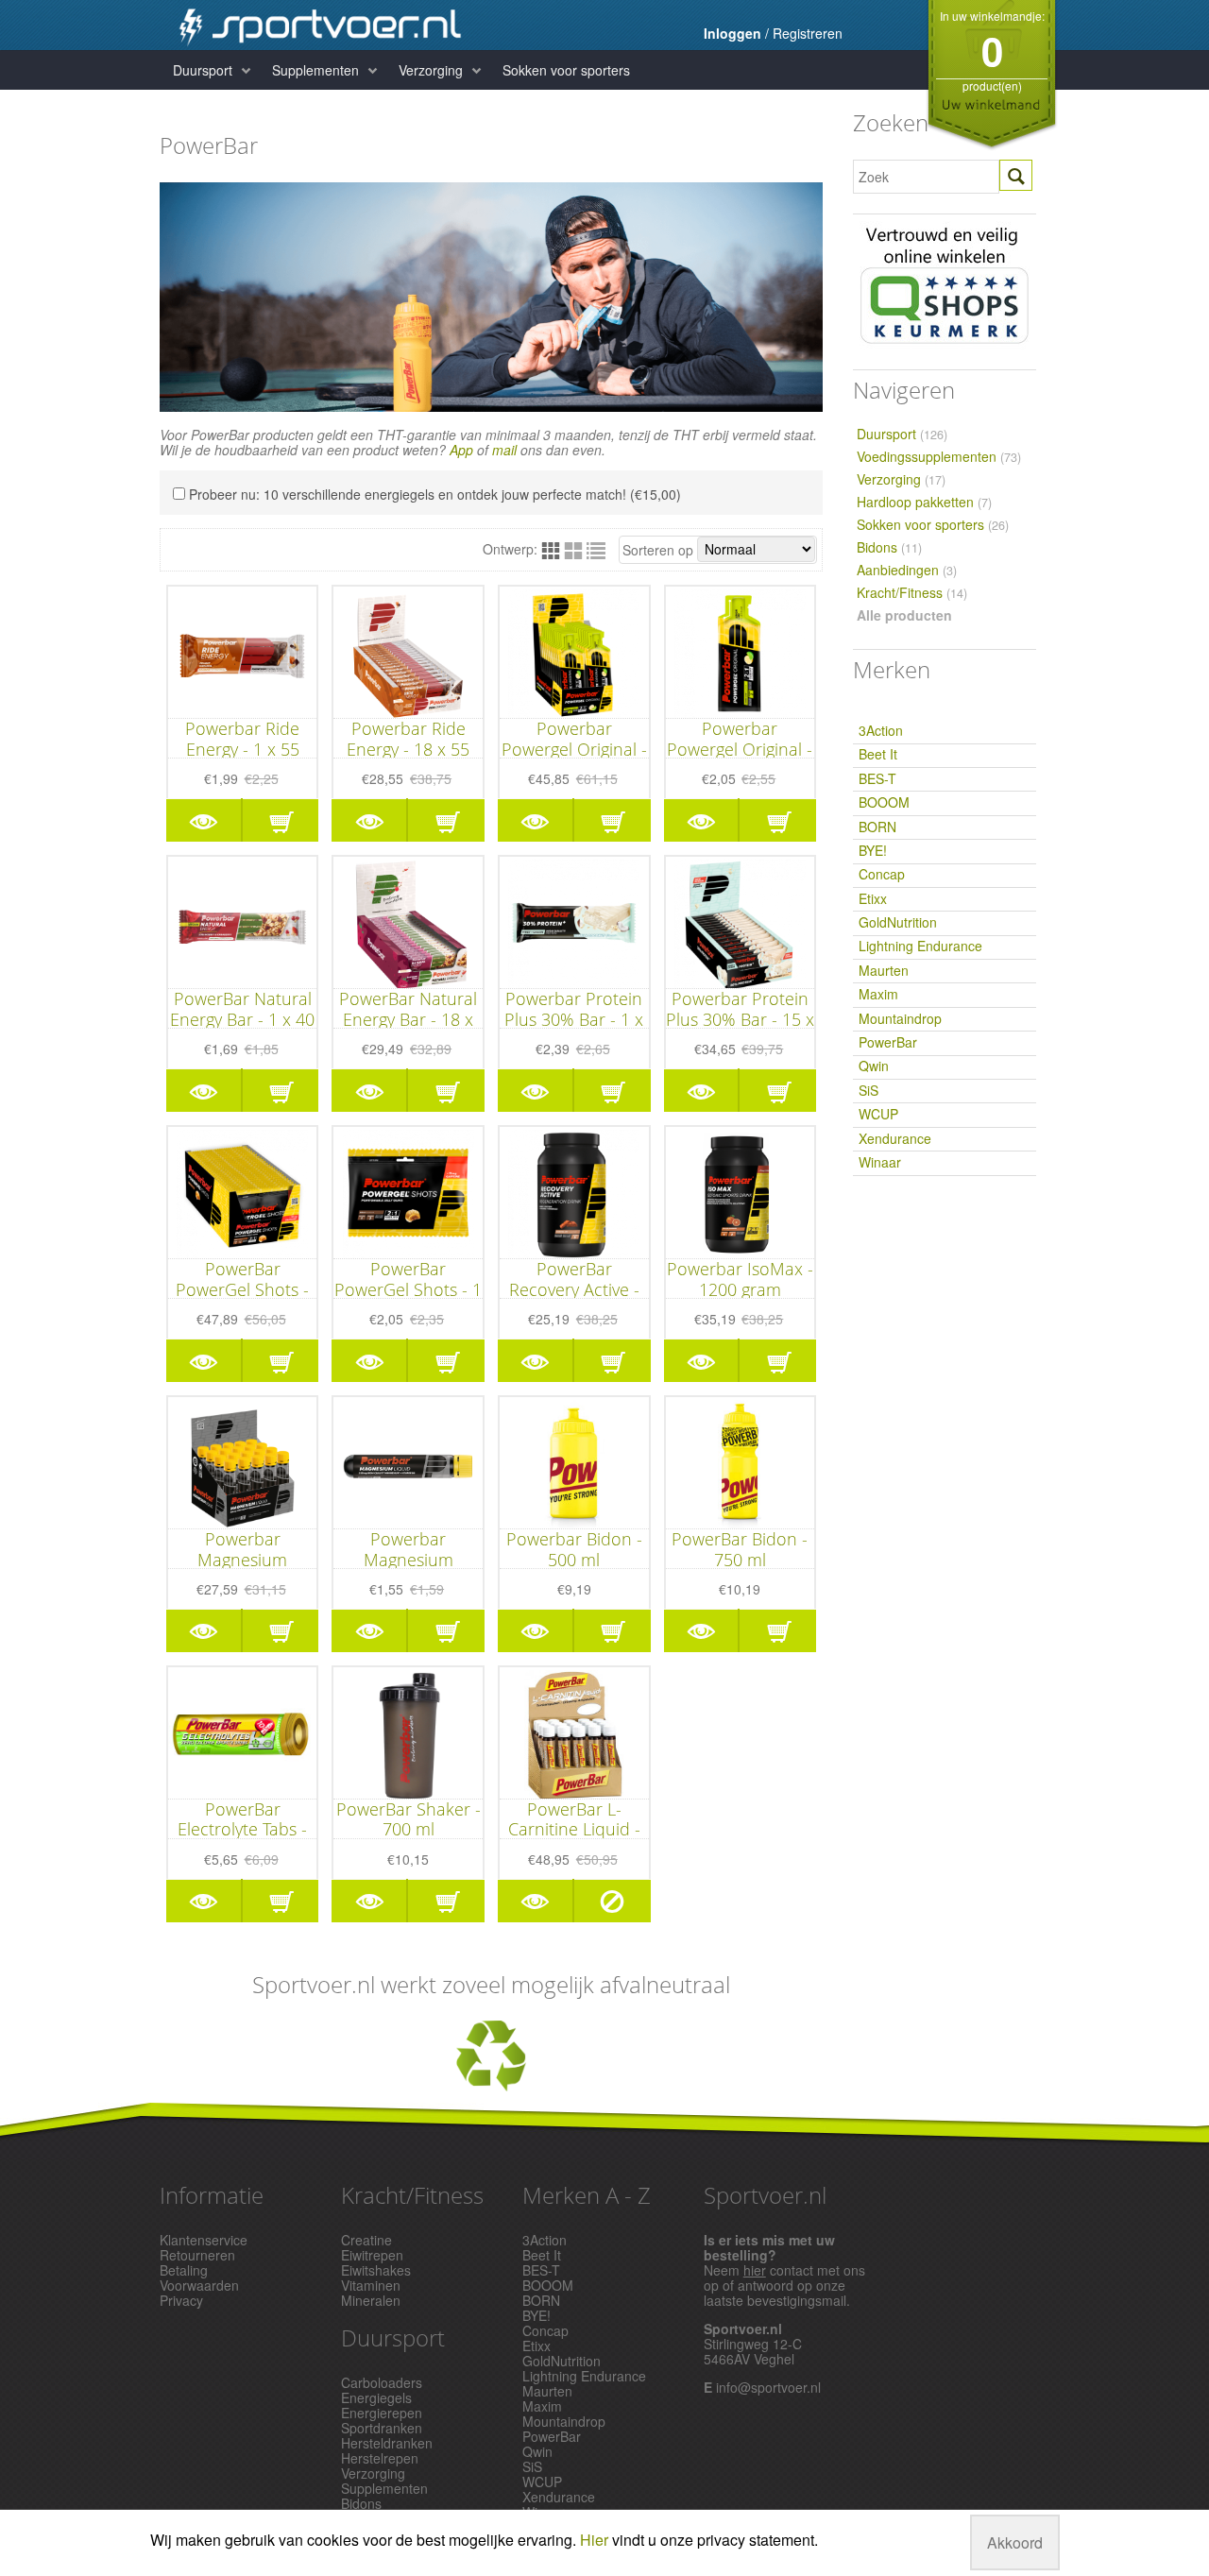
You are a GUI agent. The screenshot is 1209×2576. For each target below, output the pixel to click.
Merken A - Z (587, 2195)
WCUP (878, 1114)
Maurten (884, 970)
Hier (594, 2540)
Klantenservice (204, 2240)
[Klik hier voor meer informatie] (492, 2056)
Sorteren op (658, 550)
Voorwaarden (199, 2285)
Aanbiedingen (907, 570)
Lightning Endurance (920, 946)
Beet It (878, 754)
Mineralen (371, 2300)
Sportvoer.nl (765, 2195)
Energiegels (376, 2397)
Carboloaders (382, 2382)
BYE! (873, 850)
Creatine (366, 2240)
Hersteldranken (387, 2443)
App (461, 450)
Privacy (181, 2300)
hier (755, 2270)
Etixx (873, 898)
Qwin (874, 1066)
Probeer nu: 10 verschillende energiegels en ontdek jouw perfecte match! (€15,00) (435, 494)
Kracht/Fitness (912, 593)
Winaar (880, 1162)
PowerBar (888, 1042)
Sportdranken (382, 2428)
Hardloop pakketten (924, 502)
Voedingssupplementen (939, 457)
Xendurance (895, 1138)
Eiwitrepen (372, 2255)
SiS (868, 1090)
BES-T (877, 778)
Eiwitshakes (376, 2270)
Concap (882, 874)
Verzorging (431, 70)
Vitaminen (371, 2285)
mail (504, 450)
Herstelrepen (380, 2458)
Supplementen (315, 70)
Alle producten (904, 615)
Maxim (878, 994)
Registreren (808, 33)
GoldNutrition (898, 922)
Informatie (212, 2195)
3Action (881, 730)
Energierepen (382, 2413)
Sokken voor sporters (566, 70)
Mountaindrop (900, 1018)
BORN (877, 827)
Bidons (889, 547)
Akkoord (1015, 2542)
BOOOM (884, 802)
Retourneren (197, 2255)
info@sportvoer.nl (768, 2387)
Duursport (203, 70)
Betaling (184, 2270)
